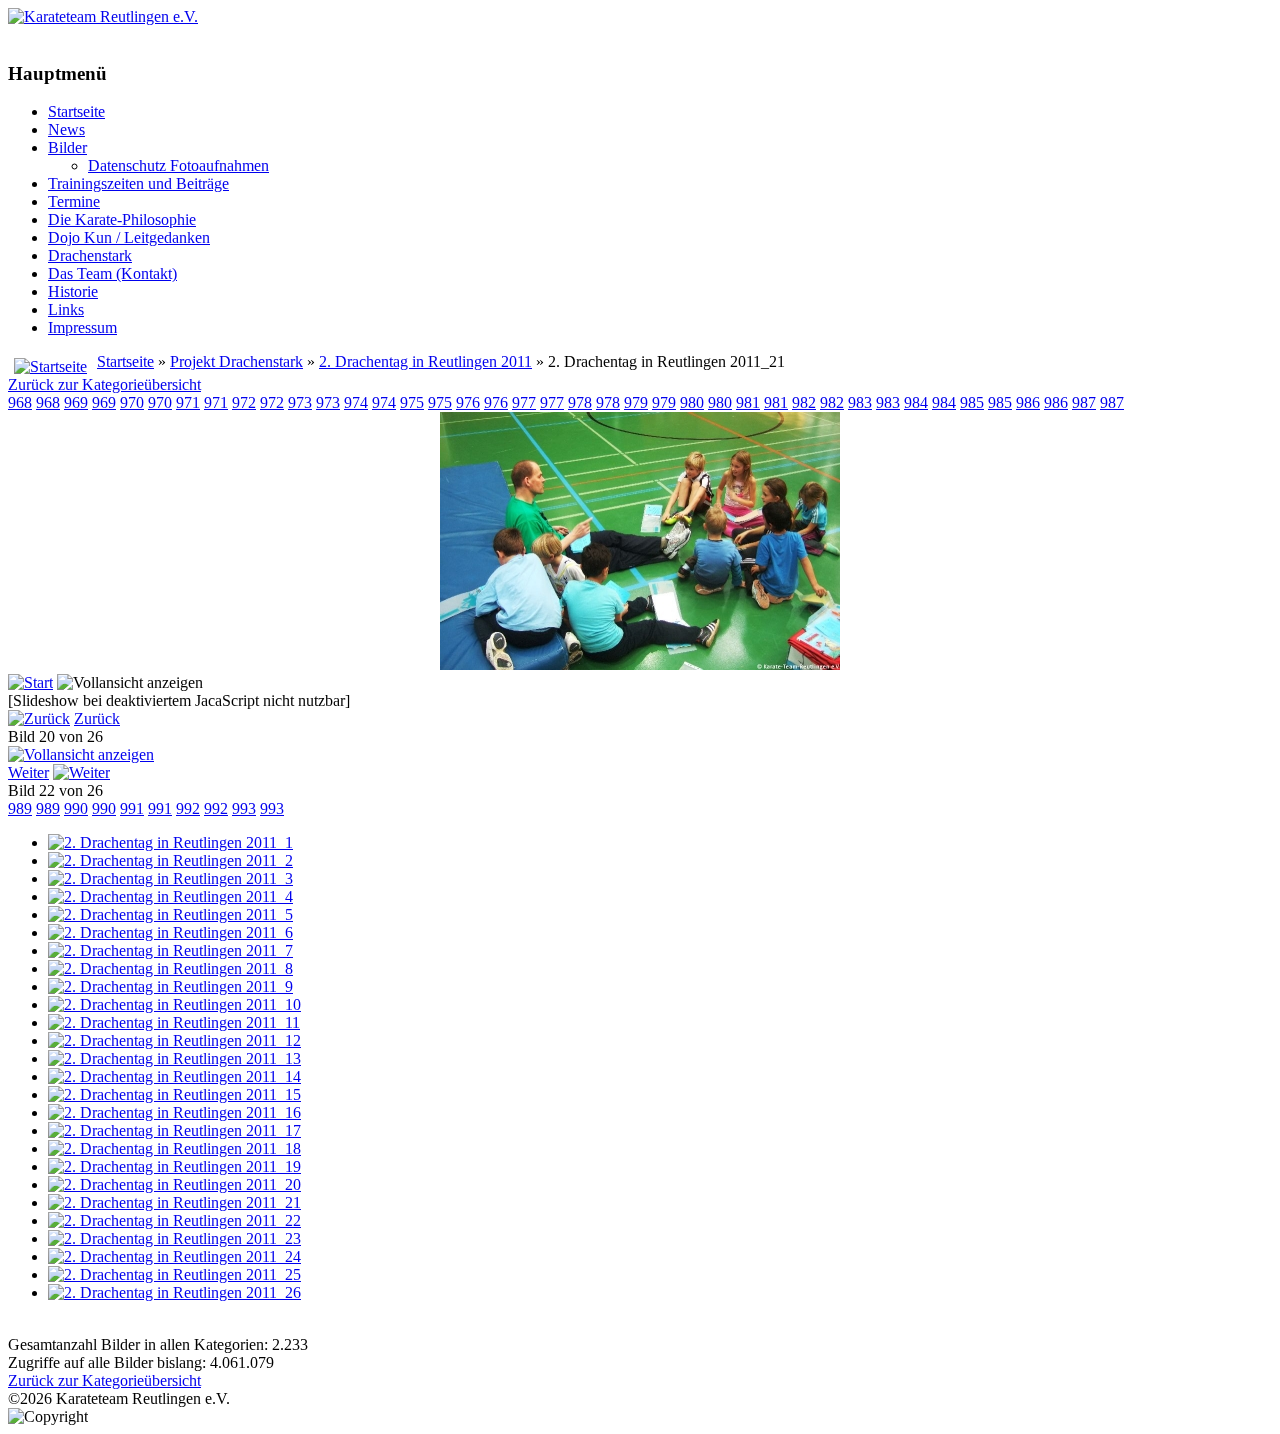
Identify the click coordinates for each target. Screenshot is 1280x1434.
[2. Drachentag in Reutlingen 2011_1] (170, 842)
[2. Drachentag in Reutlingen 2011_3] (170, 878)
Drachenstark (90, 255)
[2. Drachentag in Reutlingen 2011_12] (174, 1040)
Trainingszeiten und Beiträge (138, 183)
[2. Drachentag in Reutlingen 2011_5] (170, 914)
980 (692, 402)
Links (66, 309)
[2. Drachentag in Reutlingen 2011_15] (174, 1094)
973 (300, 402)
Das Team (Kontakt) (112, 273)
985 (972, 402)
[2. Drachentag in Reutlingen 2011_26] (174, 1292)
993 (244, 808)
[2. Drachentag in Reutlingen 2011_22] (174, 1220)
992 (188, 808)
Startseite (76, 111)
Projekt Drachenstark (236, 361)
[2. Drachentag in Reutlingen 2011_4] (170, 896)
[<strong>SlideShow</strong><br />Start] (30, 682)
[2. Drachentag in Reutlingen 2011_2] (170, 860)
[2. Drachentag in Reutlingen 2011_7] (170, 950)
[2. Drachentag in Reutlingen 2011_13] (174, 1058)
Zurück (97, 718)
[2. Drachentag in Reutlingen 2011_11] (174, 1022)
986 (1028, 402)
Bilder (67, 147)
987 (1084, 402)
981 (748, 402)
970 (132, 402)
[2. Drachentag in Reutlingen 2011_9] (170, 986)
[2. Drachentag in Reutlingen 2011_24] (174, 1256)
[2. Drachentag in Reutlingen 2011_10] (174, 1004)
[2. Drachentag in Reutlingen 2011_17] (174, 1130)
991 (132, 808)
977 (524, 402)
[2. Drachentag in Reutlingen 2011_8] (170, 968)
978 (580, 402)
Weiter (28, 772)
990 (76, 808)
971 (188, 402)
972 (244, 402)
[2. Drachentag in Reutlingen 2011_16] (174, 1112)
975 (412, 402)
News (66, 129)
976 (468, 402)
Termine (74, 201)
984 (916, 402)
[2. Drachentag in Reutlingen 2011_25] (174, 1274)
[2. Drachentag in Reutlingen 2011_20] (174, 1184)
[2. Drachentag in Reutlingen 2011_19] (174, 1166)
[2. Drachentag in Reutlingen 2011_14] (174, 1076)
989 (20, 808)
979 (636, 402)
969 (76, 402)
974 (356, 402)
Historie (73, 291)
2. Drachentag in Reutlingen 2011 (425, 361)
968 (20, 402)
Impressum (82, 327)
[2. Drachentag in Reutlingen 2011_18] (174, 1148)
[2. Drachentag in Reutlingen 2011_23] (174, 1238)
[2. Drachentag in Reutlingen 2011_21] (640, 664)
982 (804, 402)
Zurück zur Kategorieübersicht (104, 384)
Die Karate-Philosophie (122, 219)
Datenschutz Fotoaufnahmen (178, 165)
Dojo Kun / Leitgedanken (129, 237)
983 (860, 402)
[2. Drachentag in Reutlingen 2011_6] (170, 932)
